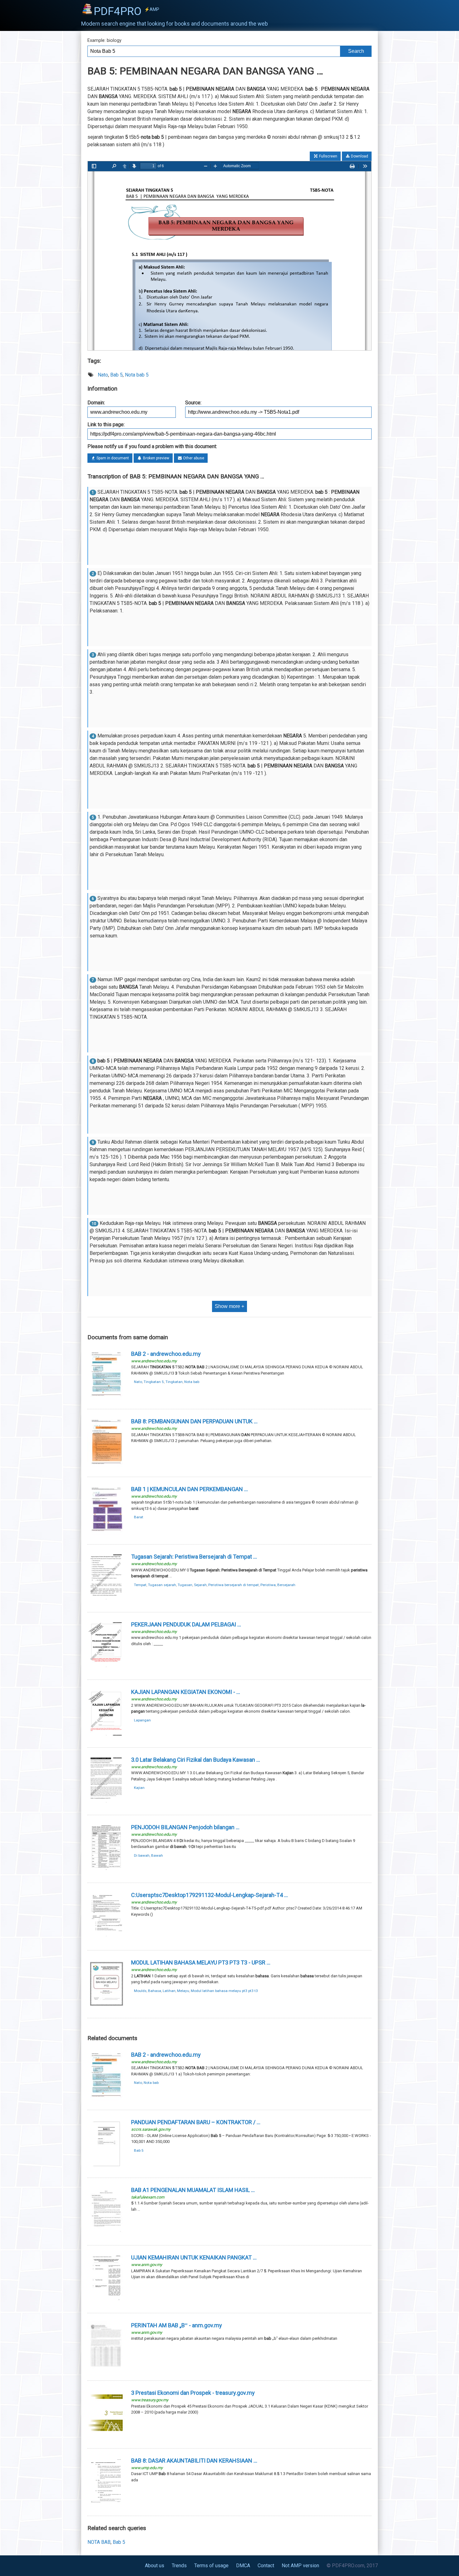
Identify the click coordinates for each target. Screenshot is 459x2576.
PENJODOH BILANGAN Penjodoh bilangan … (185, 1827)
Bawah (157, 1855)
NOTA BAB (99, 2542)
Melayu (183, 1991)
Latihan (169, 1991)
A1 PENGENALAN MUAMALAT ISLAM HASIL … (193, 2190)
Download (359, 156)
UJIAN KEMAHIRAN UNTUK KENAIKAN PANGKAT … (194, 2257)
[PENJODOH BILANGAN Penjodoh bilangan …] (106, 1872)
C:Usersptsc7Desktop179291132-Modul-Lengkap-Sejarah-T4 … (210, 1895)
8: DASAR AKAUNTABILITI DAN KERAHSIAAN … (194, 2461)
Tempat (140, 1585)
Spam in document (112, 458)
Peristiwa (268, 1585)
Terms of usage (211, 2566)
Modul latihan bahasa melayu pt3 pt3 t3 (224, 1991)
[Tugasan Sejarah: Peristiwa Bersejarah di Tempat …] (106, 1601)
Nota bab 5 (137, 375)
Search (356, 51)
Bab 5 (116, 375)
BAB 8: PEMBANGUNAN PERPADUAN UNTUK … (194, 1421)
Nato (103, 375)
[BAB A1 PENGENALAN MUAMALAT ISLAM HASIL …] (106, 2234)
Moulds (140, 1991)
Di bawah (142, 1855)
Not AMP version (300, 2566)
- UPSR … (201, 1962)
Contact (266, 2566)
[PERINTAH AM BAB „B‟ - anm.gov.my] (106, 2370)
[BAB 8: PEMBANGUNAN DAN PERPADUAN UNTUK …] (106, 1466)
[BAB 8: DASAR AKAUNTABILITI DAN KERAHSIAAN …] (106, 2505)
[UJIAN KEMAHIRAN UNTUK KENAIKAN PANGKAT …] (106, 2302)
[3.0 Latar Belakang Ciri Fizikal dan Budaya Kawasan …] (106, 1804)
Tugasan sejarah (162, 1585)
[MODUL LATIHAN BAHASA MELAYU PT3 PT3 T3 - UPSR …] (106, 2007)
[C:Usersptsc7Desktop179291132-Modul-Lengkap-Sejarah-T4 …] (106, 1939)
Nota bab (192, 1382)
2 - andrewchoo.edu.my (166, 1354)
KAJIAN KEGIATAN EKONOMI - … (186, 1692)
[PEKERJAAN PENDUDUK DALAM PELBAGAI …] (106, 1669)
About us (155, 2566)
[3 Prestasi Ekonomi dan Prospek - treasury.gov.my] (106, 2437)
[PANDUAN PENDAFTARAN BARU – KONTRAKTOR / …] (106, 2167)
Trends (179, 2566)
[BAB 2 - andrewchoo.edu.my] (106, 1398)
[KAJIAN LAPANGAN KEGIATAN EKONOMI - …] (106, 1736)
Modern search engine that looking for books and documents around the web (175, 24)
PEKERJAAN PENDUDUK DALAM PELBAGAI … (186, 1624)
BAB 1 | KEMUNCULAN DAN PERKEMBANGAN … (190, 1489)
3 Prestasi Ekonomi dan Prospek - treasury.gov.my (193, 2393)
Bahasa (155, 1991)
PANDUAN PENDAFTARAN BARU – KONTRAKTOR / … (196, 2122)
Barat (139, 1517)
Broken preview (156, 458)
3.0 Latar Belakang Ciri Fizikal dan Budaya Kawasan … (196, 1760)
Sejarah (200, 1585)
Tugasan (185, 1585)
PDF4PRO (126, 11)
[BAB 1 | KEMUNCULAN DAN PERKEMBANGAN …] (106, 1533)
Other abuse (193, 458)
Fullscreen (328, 156)
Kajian (139, 1788)
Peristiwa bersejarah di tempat (234, 1585)
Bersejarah (286, 1585)
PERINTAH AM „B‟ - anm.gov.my (177, 2325)
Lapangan (142, 1720)
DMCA (243, 2566)
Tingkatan (174, 1382)
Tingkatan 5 (154, 1382)
